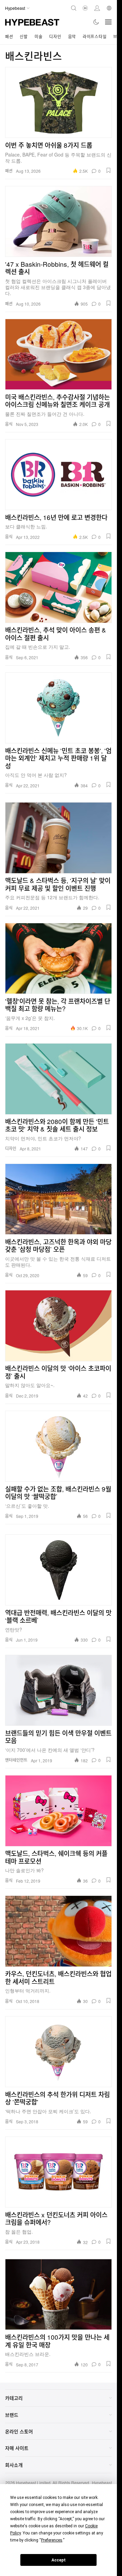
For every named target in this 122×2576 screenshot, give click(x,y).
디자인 (55, 36)
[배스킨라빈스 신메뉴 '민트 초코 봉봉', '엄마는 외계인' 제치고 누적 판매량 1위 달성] (58, 708)
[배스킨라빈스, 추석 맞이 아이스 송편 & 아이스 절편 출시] (58, 587)
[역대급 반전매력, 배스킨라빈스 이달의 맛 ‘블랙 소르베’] (58, 1570)
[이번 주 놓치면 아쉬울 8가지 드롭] (58, 102)
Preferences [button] (52, 2540)
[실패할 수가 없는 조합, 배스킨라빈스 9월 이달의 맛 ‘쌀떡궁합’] (58, 1446)
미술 (38, 36)
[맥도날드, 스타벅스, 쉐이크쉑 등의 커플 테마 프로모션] (58, 1811)
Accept (59, 2560)
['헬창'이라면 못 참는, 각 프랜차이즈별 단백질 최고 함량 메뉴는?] (58, 958)
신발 (24, 36)
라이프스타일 (95, 36)
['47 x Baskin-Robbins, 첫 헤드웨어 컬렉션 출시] (58, 221)
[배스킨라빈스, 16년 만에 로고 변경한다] (58, 475)
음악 (72, 36)
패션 (9, 36)
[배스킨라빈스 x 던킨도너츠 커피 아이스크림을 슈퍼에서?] (58, 2172)
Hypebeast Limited (33, 2483)
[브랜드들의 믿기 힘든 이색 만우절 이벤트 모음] (58, 1690)
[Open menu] (108, 22)
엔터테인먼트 (16, 1760)
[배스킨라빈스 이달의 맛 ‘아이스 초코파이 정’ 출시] (58, 1326)
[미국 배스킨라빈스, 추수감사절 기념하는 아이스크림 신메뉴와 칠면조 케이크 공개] (58, 354)
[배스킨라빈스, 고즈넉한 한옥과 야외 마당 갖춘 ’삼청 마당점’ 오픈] (58, 1199)
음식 (9, 424)
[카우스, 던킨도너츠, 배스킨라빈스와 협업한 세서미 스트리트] (58, 1931)
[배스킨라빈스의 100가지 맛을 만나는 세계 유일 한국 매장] (58, 2294)
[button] (108, 170)
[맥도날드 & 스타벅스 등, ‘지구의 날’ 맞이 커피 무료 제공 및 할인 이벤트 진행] (58, 838)
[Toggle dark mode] (96, 22)
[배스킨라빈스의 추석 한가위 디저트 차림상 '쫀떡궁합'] (58, 2052)
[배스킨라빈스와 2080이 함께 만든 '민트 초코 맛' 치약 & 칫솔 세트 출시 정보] (58, 1079)
